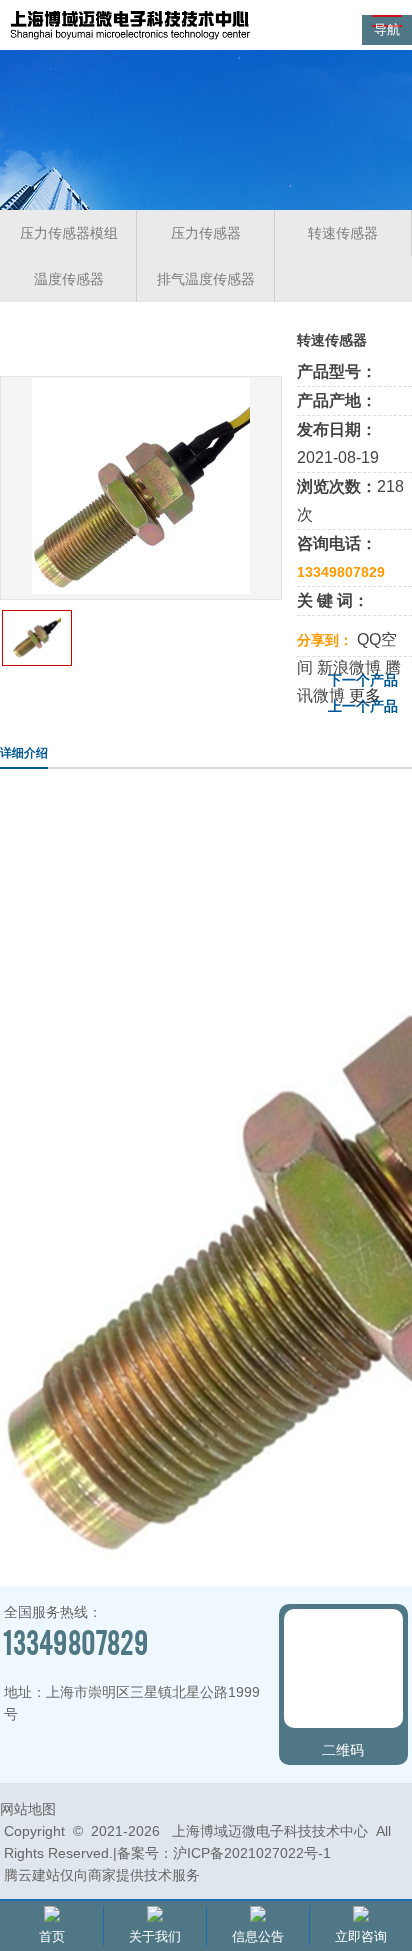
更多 (365, 695)
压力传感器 (206, 233)
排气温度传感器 (206, 279)
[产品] (141, 588)
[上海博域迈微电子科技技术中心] (130, 38)
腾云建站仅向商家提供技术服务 (102, 1875)
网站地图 (28, 1809)
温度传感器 (69, 279)
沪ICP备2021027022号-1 (252, 1853)
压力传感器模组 (69, 233)
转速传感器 (343, 233)
